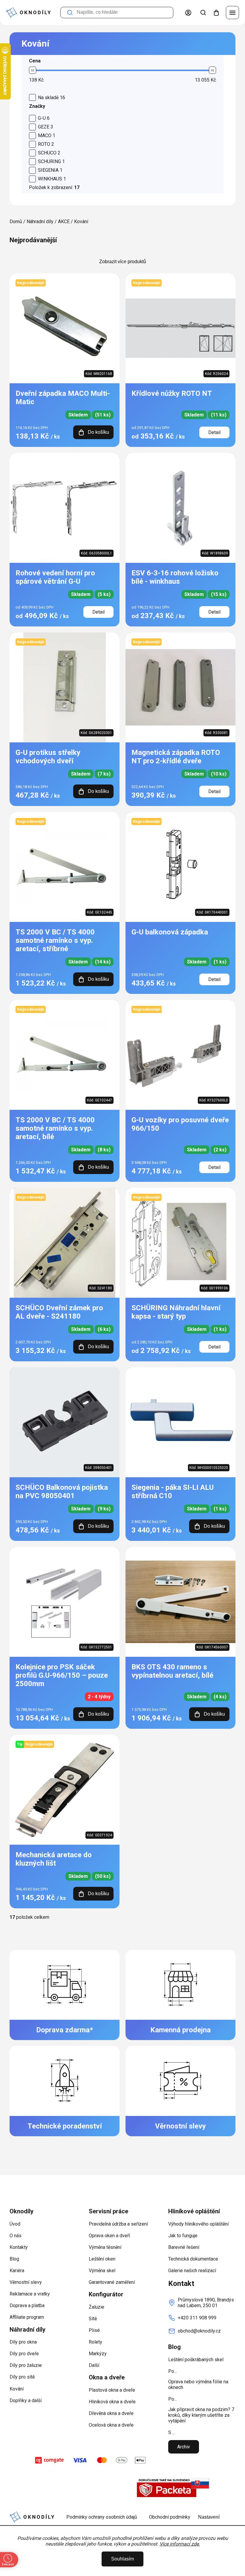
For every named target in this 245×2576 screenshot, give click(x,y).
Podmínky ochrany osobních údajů (102, 2517)
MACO (47, 135)
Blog (14, 2259)
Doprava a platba (27, 2305)
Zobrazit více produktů (123, 262)
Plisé (94, 2330)
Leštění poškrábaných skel (196, 2360)
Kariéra (17, 2271)
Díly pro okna (23, 2342)
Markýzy (98, 2354)
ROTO (46, 144)
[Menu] (232, 13)
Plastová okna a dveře (112, 2390)
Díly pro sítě (22, 2377)
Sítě (93, 2319)
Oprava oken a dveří (109, 2236)
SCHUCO (49, 153)
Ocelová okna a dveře (111, 2425)
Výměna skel (102, 2271)
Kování (17, 2389)
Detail (214, 432)
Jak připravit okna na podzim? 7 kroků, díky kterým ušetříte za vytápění (201, 2415)
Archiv (184, 2447)
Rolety (95, 2342)
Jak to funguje (183, 2236)
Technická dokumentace (193, 2259)
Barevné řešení (184, 2247)
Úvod (15, 2224)
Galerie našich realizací (192, 2271)
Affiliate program (27, 2317)
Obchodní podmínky (170, 2517)
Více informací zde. (180, 2544)
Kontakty (19, 2247)
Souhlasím (122, 2559)
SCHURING (51, 161)
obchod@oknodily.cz (199, 2331)
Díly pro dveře (24, 2354)
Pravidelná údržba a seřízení (118, 2224)
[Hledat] (203, 13)
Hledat (70, 13)
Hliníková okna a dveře (112, 2402)
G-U (44, 118)
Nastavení (209, 2517)
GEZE (46, 127)
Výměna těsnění (105, 2247)
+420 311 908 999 (197, 2318)
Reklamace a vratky (30, 2294)
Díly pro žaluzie (26, 2365)
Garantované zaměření (112, 2282)
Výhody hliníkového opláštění (198, 2224)
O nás (16, 2236)
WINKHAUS (52, 179)
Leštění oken (102, 2259)
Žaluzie (97, 2307)
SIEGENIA (50, 170)
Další (94, 2365)
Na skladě (52, 98)
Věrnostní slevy (26, 2282)
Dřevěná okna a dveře (111, 2413)
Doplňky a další (26, 2400)
